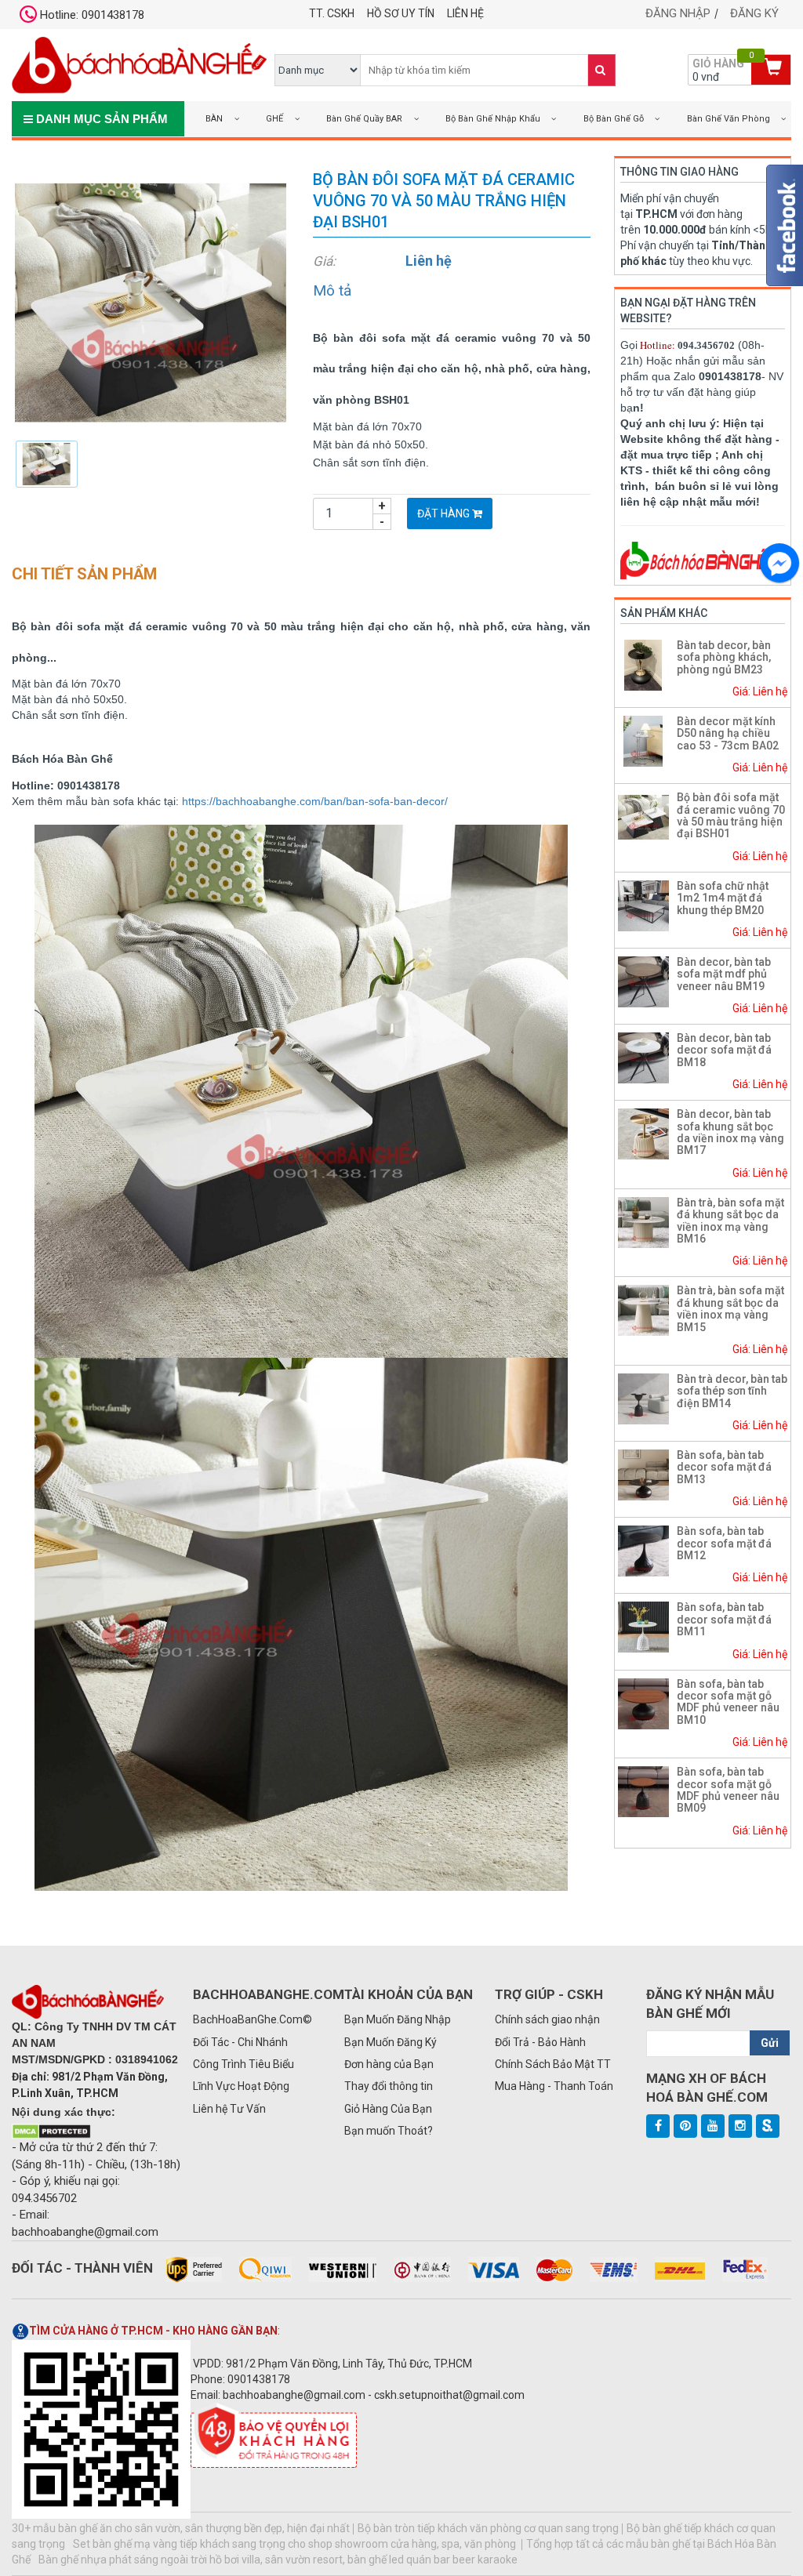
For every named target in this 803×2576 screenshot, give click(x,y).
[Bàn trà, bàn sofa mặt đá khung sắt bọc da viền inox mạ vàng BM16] (643, 1221)
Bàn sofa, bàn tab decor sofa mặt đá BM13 (724, 1467)
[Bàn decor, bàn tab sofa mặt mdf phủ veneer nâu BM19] (643, 981)
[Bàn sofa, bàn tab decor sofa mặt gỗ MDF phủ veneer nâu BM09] (643, 1791)
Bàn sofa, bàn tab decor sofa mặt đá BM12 (724, 1543)
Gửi (770, 2043)
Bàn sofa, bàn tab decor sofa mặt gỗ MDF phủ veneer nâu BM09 (728, 1790)
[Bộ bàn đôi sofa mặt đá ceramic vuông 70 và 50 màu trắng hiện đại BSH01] (151, 302)
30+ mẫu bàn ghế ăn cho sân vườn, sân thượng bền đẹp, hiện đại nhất (181, 2528)
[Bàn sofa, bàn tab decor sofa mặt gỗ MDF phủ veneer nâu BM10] (643, 1703)
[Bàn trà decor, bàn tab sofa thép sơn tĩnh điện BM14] (643, 1398)
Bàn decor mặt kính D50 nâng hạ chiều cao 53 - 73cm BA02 (728, 733)
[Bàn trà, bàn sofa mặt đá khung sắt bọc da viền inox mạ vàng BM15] (643, 1310)
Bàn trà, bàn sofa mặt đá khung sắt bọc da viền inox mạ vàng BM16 (730, 1221)
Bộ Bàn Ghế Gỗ (614, 119)
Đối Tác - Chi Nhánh (240, 2042)
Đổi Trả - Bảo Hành (540, 2042)
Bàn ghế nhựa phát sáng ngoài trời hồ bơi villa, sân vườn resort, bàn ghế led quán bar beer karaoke (278, 2560)
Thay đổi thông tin (389, 2086)
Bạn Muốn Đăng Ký (391, 2042)
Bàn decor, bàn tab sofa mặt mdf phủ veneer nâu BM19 (724, 974)
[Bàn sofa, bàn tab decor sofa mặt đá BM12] (643, 1550)
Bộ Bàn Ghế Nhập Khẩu (493, 119)
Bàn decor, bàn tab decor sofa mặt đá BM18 (724, 1050)
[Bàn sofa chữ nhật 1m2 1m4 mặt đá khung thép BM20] (643, 905)
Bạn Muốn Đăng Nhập (398, 2019)
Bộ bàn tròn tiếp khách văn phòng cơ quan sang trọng (488, 2528)
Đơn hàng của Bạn (389, 2064)
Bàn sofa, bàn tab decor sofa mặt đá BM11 (724, 1619)
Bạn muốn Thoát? (389, 2131)
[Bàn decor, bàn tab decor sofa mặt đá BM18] (643, 1057)
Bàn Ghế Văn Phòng (729, 119)
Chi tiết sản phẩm (84, 574)
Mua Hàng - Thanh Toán (554, 2086)
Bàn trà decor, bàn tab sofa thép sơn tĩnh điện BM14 (732, 1391)
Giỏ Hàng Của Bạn (388, 2109)
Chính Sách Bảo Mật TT (553, 2064)
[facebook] (658, 2126)
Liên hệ (465, 13)
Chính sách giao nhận (547, 2019)
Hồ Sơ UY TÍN (401, 13)
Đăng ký (754, 13)
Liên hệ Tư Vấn (229, 2109)
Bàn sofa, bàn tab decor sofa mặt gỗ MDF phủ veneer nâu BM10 (728, 1702)
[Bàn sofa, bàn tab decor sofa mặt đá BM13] (643, 1474)
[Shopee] (768, 2126)
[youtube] (713, 2126)
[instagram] (740, 2126)
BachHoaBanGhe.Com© (253, 2019)
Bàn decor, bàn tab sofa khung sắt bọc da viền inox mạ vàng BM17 (730, 1132)
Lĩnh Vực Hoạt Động (241, 2086)
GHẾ (274, 119)
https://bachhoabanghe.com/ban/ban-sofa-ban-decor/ (315, 801)
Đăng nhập (678, 13)
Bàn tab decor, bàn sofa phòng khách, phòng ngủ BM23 (724, 657)
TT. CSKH (332, 13)
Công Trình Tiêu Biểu (243, 2064)
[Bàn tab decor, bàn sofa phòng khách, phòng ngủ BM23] (643, 664)
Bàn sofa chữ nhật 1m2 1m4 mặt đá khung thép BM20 (723, 898)
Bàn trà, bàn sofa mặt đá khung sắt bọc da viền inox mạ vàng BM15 (730, 1308)
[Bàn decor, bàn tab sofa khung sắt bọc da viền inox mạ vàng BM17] (643, 1133)
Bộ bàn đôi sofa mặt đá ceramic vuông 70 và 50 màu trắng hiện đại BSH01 (731, 815)
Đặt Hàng (445, 513)
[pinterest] (685, 2126)
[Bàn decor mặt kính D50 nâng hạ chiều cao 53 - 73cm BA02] (643, 740)
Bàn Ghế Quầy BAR (364, 119)
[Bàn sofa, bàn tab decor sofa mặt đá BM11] (643, 1627)
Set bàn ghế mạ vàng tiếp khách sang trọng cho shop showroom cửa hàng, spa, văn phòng (296, 2544)
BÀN (214, 119)
